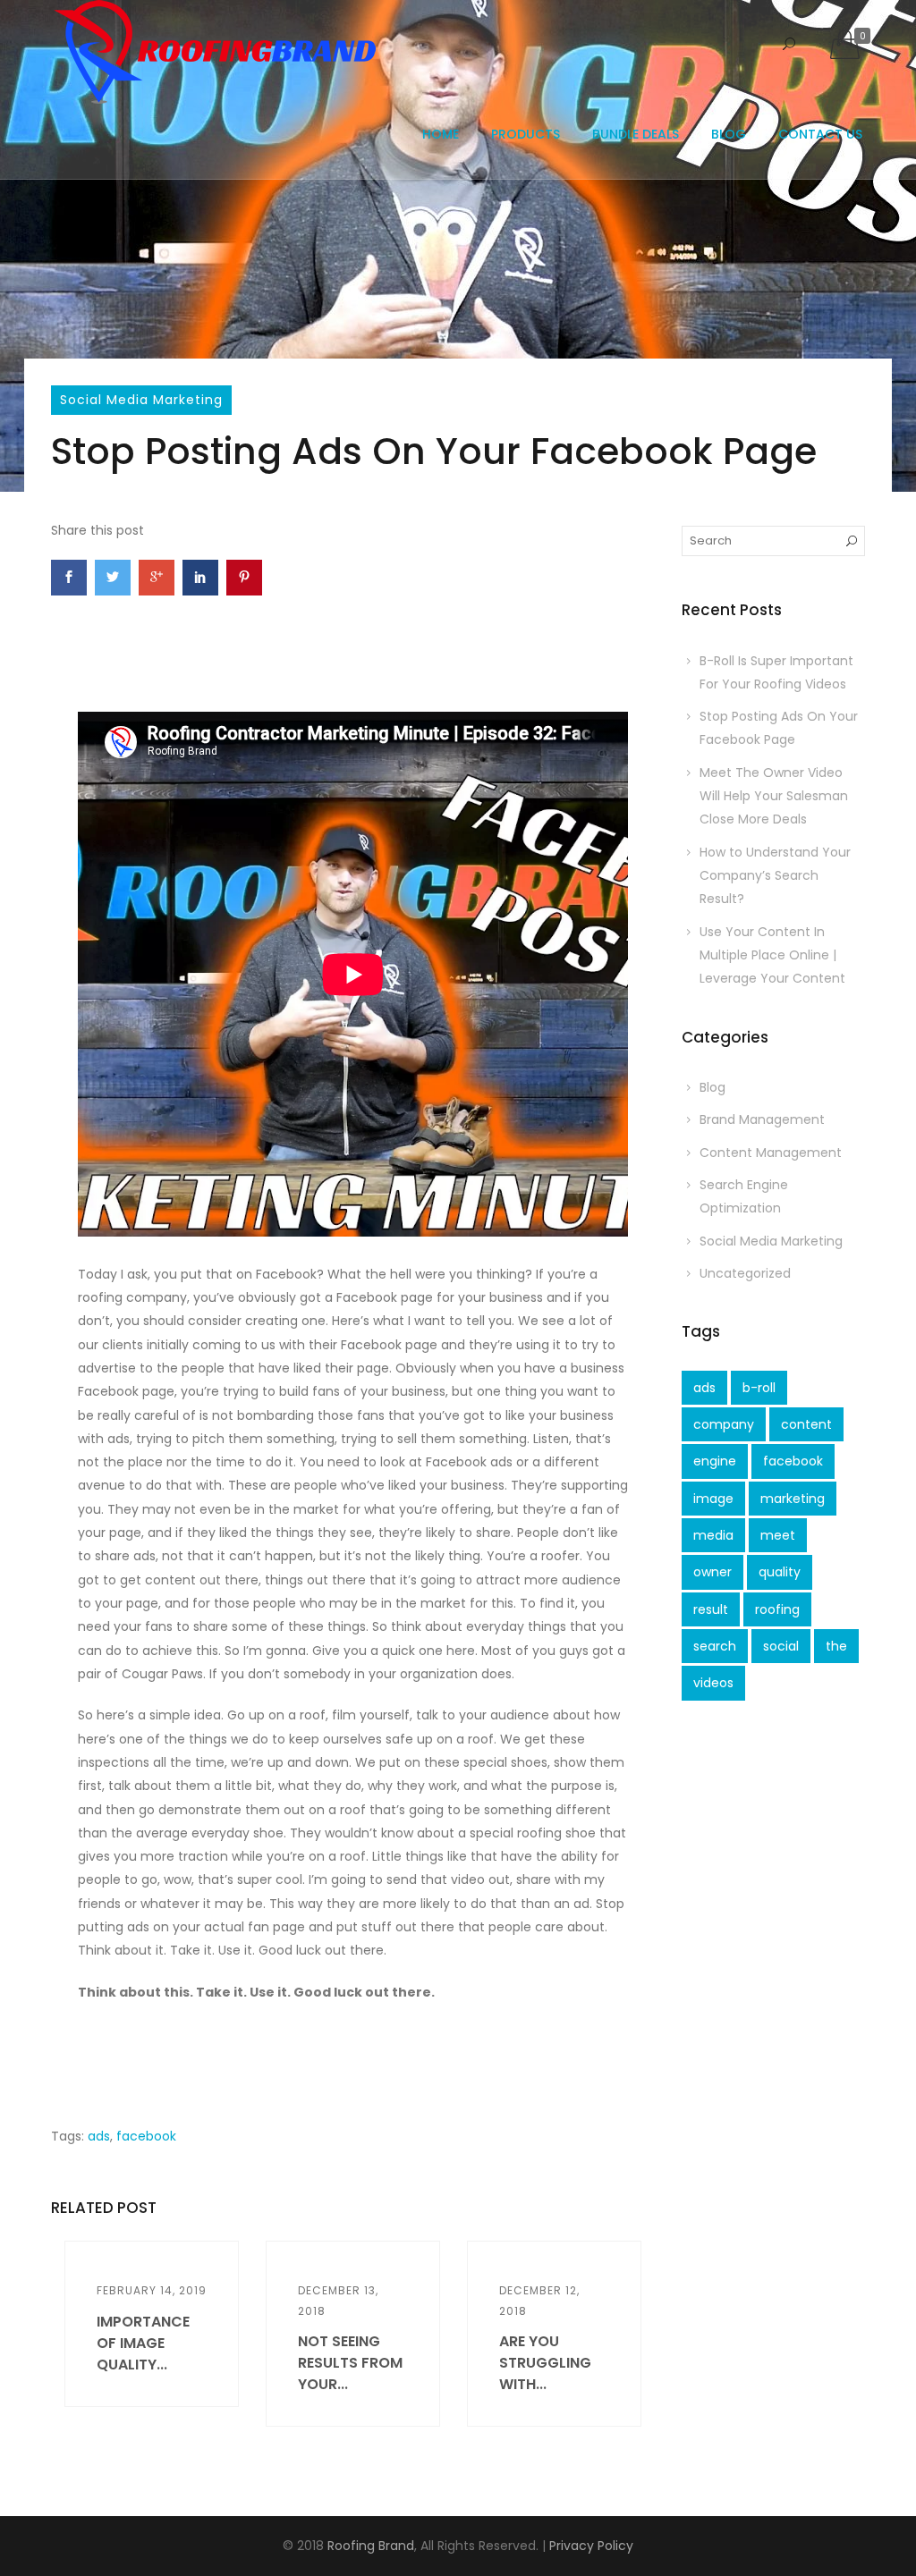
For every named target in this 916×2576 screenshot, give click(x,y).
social (781, 1646)
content (806, 1424)
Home (441, 134)
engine (715, 1461)
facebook (146, 2136)
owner (712, 1572)
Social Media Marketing (141, 400)
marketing (793, 1499)
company (724, 1424)
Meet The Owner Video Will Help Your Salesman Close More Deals (774, 796)
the (836, 1646)
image (713, 1499)
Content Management (771, 1153)
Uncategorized (745, 1273)
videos (713, 1683)
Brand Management (762, 1119)
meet (778, 1535)
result (711, 1609)
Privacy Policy (591, 2546)
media (713, 1535)
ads (99, 2136)
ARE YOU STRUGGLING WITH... (545, 2363)
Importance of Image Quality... (143, 2343)
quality (780, 1572)
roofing (777, 1609)
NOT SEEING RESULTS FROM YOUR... (350, 2363)
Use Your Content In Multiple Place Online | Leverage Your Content (772, 955)
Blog (729, 134)
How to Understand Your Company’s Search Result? (775, 876)
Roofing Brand (371, 2546)
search (715, 1646)
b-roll (759, 1388)
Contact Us (820, 134)
